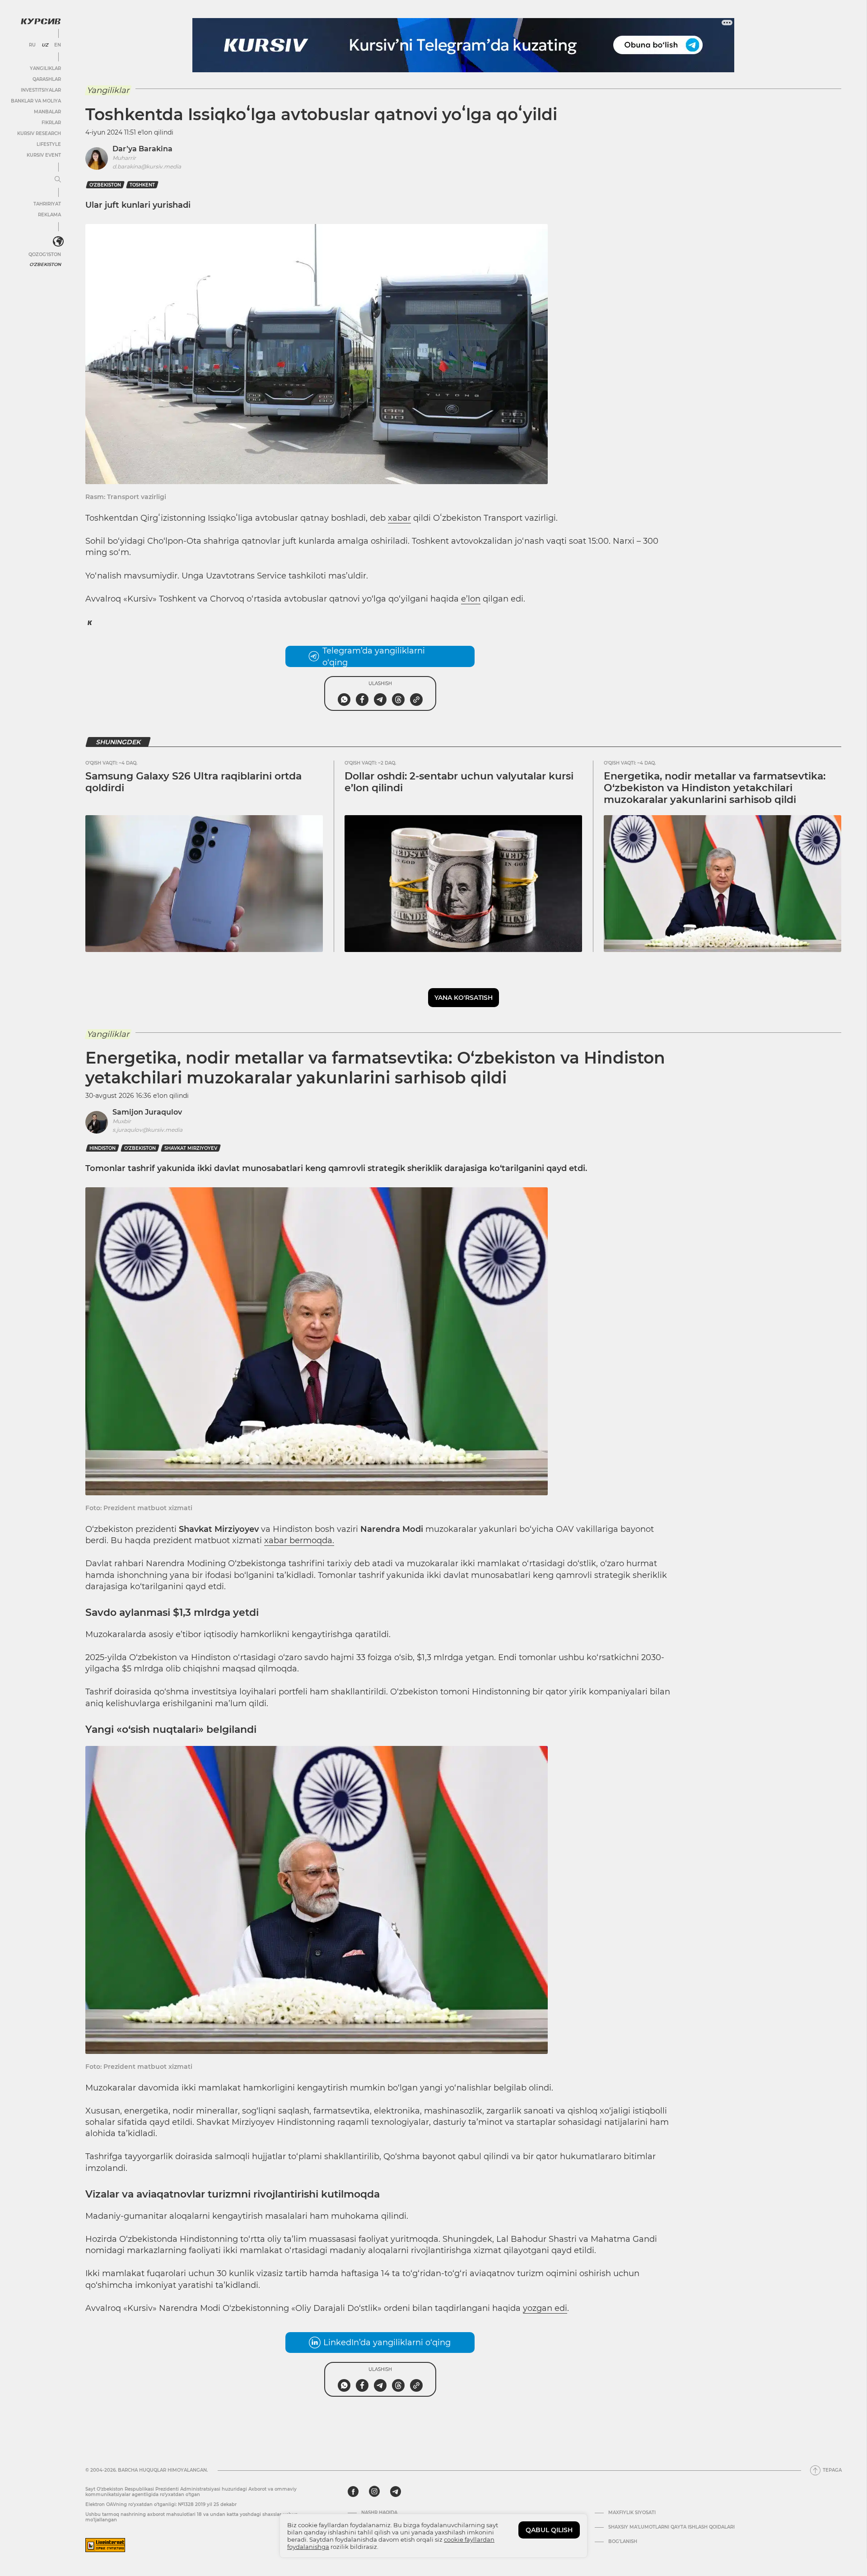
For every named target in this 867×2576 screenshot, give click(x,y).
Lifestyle (49, 144)
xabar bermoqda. (299, 1540)
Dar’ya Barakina (142, 149)
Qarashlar (47, 79)
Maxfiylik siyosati (632, 2513)
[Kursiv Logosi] (41, 21)
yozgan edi (545, 2308)
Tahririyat (47, 204)
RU (32, 45)
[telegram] (396, 2492)
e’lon (471, 599)
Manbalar (47, 112)
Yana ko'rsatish (464, 998)
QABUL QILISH (549, 2530)
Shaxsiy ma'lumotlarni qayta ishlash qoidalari (671, 2527)
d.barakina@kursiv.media (147, 166)
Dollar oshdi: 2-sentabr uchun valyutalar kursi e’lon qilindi (459, 782)
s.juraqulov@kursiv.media (147, 1130)
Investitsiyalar (41, 90)
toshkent (142, 185)
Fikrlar (51, 123)
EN (58, 45)
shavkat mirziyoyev (191, 1148)
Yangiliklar (45, 68)
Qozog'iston (45, 254)
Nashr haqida (379, 2513)
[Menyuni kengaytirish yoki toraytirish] (58, 180)
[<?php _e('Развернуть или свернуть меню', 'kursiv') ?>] (58, 242)
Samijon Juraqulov (147, 1112)
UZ (45, 45)
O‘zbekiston (105, 185)
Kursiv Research (39, 133)
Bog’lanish (623, 2542)
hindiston (103, 1148)
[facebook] (353, 2492)
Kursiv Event (44, 155)
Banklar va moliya (36, 101)
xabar (399, 518)
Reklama (49, 215)
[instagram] (374, 2492)
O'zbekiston (45, 264)
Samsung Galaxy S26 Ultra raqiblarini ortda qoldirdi (193, 782)
